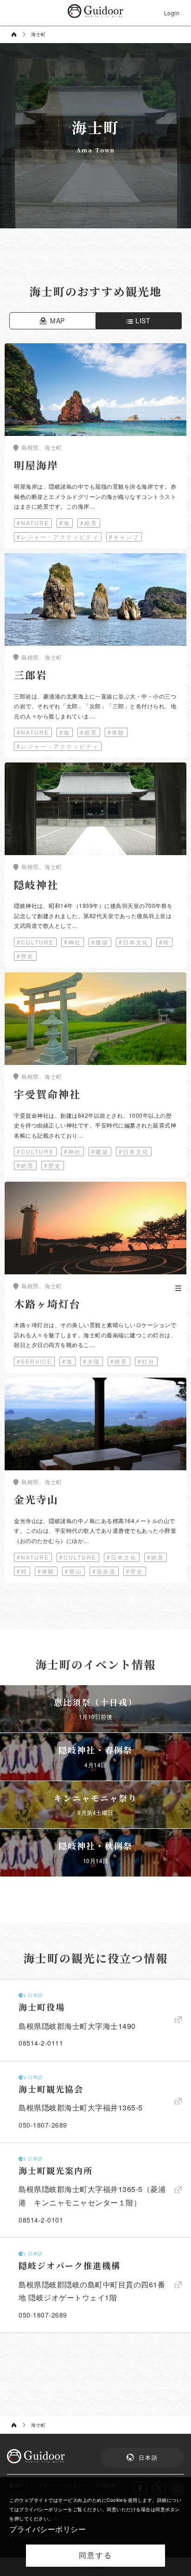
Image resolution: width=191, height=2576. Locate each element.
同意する (95, 2555)
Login (172, 13)
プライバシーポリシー (48, 2529)
